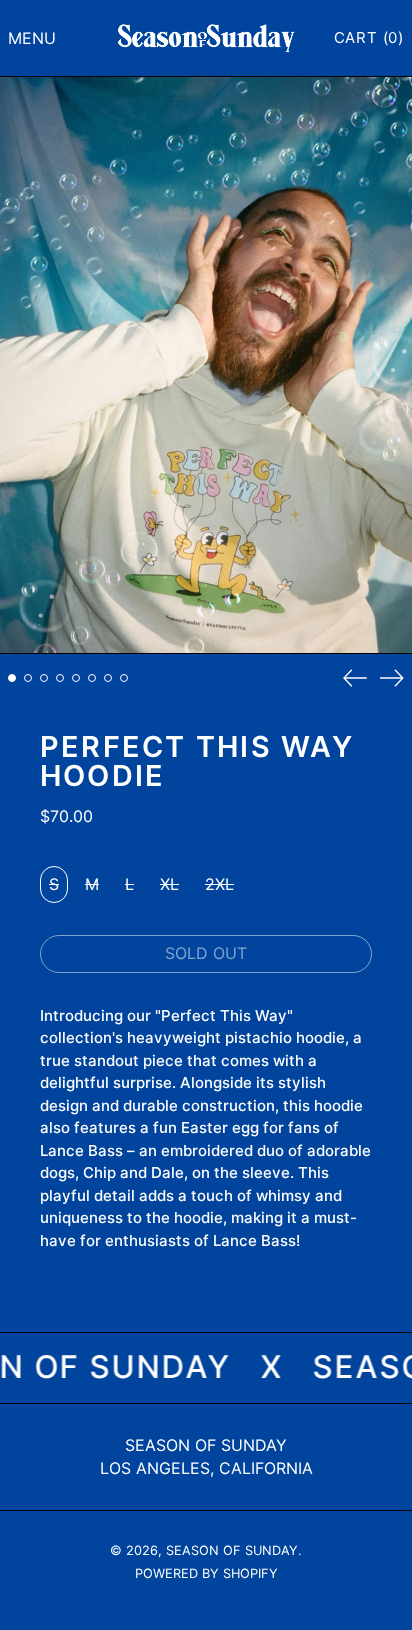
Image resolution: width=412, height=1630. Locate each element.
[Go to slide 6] (92, 678)
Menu (32, 38)
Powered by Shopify (206, 1573)
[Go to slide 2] (28, 678)
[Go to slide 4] (60, 678)
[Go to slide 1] (12, 678)
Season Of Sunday (206, 1445)
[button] (369, 38)
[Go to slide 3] (44, 678)
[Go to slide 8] (124, 678)
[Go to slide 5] (76, 678)
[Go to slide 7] (108, 678)
